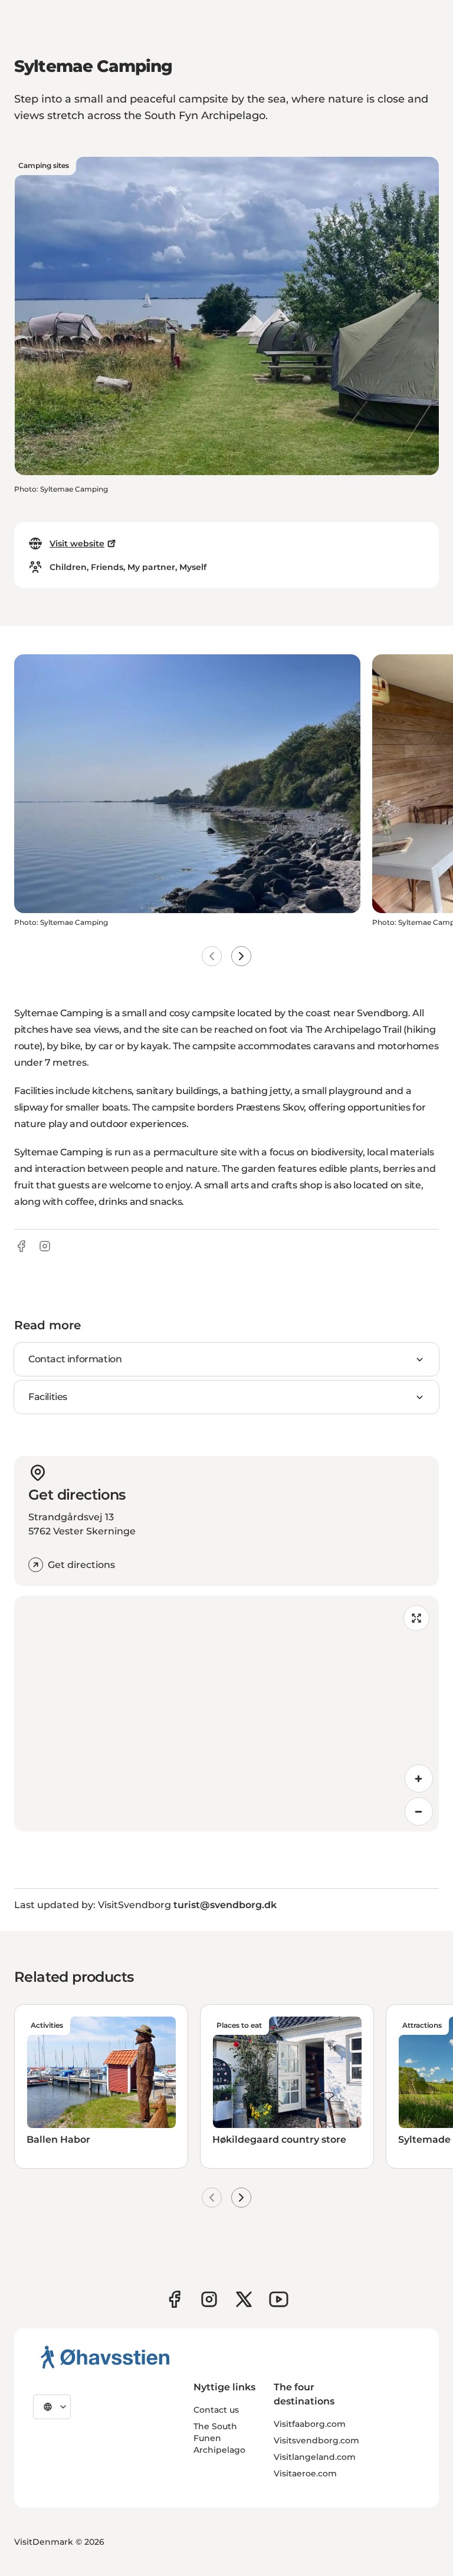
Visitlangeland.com (315, 2457)
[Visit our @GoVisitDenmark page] (244, 2299)
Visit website (77, 543)
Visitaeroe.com (305, 2473)
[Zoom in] (419, 1778)
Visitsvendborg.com (316, 2440)
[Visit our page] (209, 2299)
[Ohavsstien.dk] (105, 2357)
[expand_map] (416, 1618)
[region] (226, 1714)
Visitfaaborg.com (310, 2424)
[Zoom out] (419, 1811)
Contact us (216, 2410)
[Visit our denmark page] (174, 2299)
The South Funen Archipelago (219, 2438)
